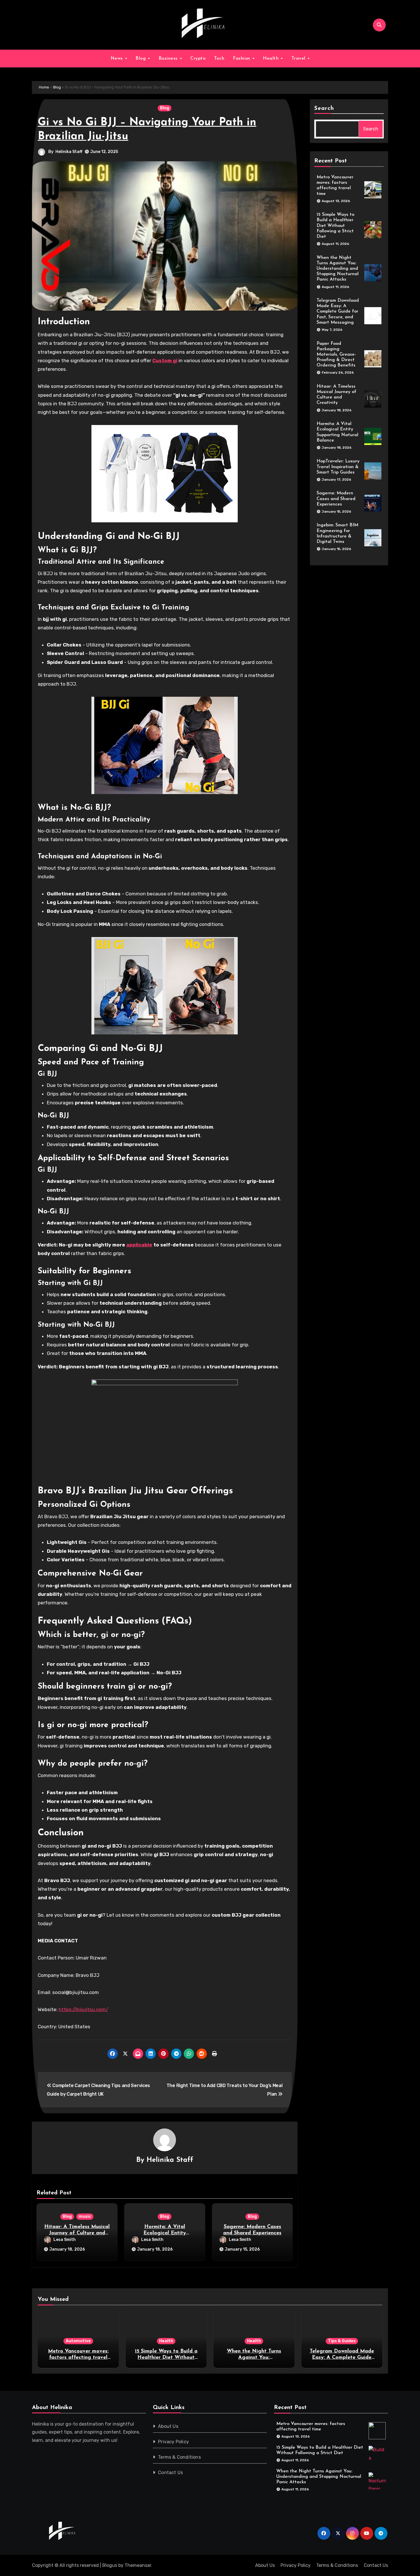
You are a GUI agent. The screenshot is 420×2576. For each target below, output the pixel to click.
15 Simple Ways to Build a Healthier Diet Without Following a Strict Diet (335, 226)
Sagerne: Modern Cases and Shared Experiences (336, 499)
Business (169, 59)
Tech (219, 59)
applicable (139, 1245)
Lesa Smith (65, 2240)
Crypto (198, 59)
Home (44, 87)
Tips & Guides (342, 2341)
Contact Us (171, 2473)
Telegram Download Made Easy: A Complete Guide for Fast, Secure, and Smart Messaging (338, 312)
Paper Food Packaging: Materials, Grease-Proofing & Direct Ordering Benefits (336, 355)
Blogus (110, 2565)
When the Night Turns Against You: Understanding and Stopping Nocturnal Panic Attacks (338, 269)
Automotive (78, 2341)
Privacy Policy (174, 2442)
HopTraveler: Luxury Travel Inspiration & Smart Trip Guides (338, 467)
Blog (141, 59)
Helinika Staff (69, 152)
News (118, 59)
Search (324, 108)
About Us (168, 2426)
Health (272, 59)
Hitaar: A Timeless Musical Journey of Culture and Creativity (77, 2233)
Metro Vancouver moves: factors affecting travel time (78, 2358)
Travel (299, 59)
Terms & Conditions (180, 2457)
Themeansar (138, 2565)
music (85, 2217)
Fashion (242, 59)
